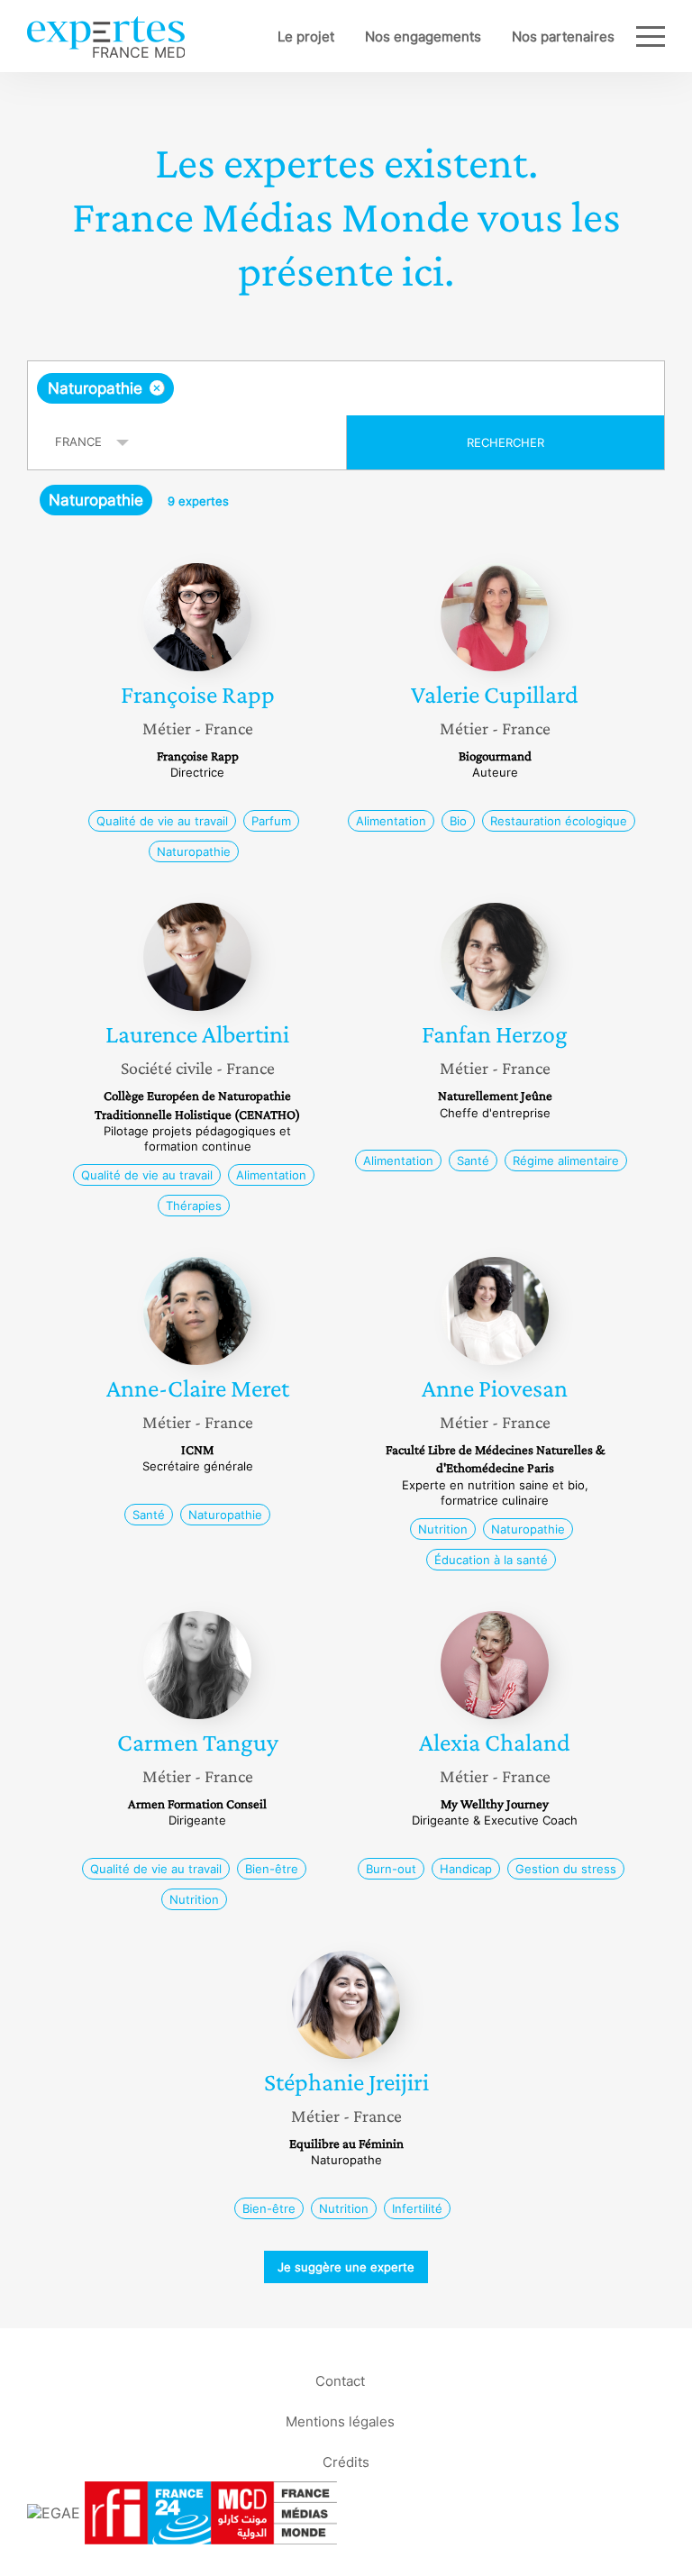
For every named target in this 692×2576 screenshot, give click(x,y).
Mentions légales (340, 2421)
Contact (340, 2380)
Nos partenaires (563, 36)
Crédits (346, 2461)
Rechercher (505, 442)
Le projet (306, 36)
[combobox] (346, 388)
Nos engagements (423, 36)
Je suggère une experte (346, 2267)
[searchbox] (320, 388)
